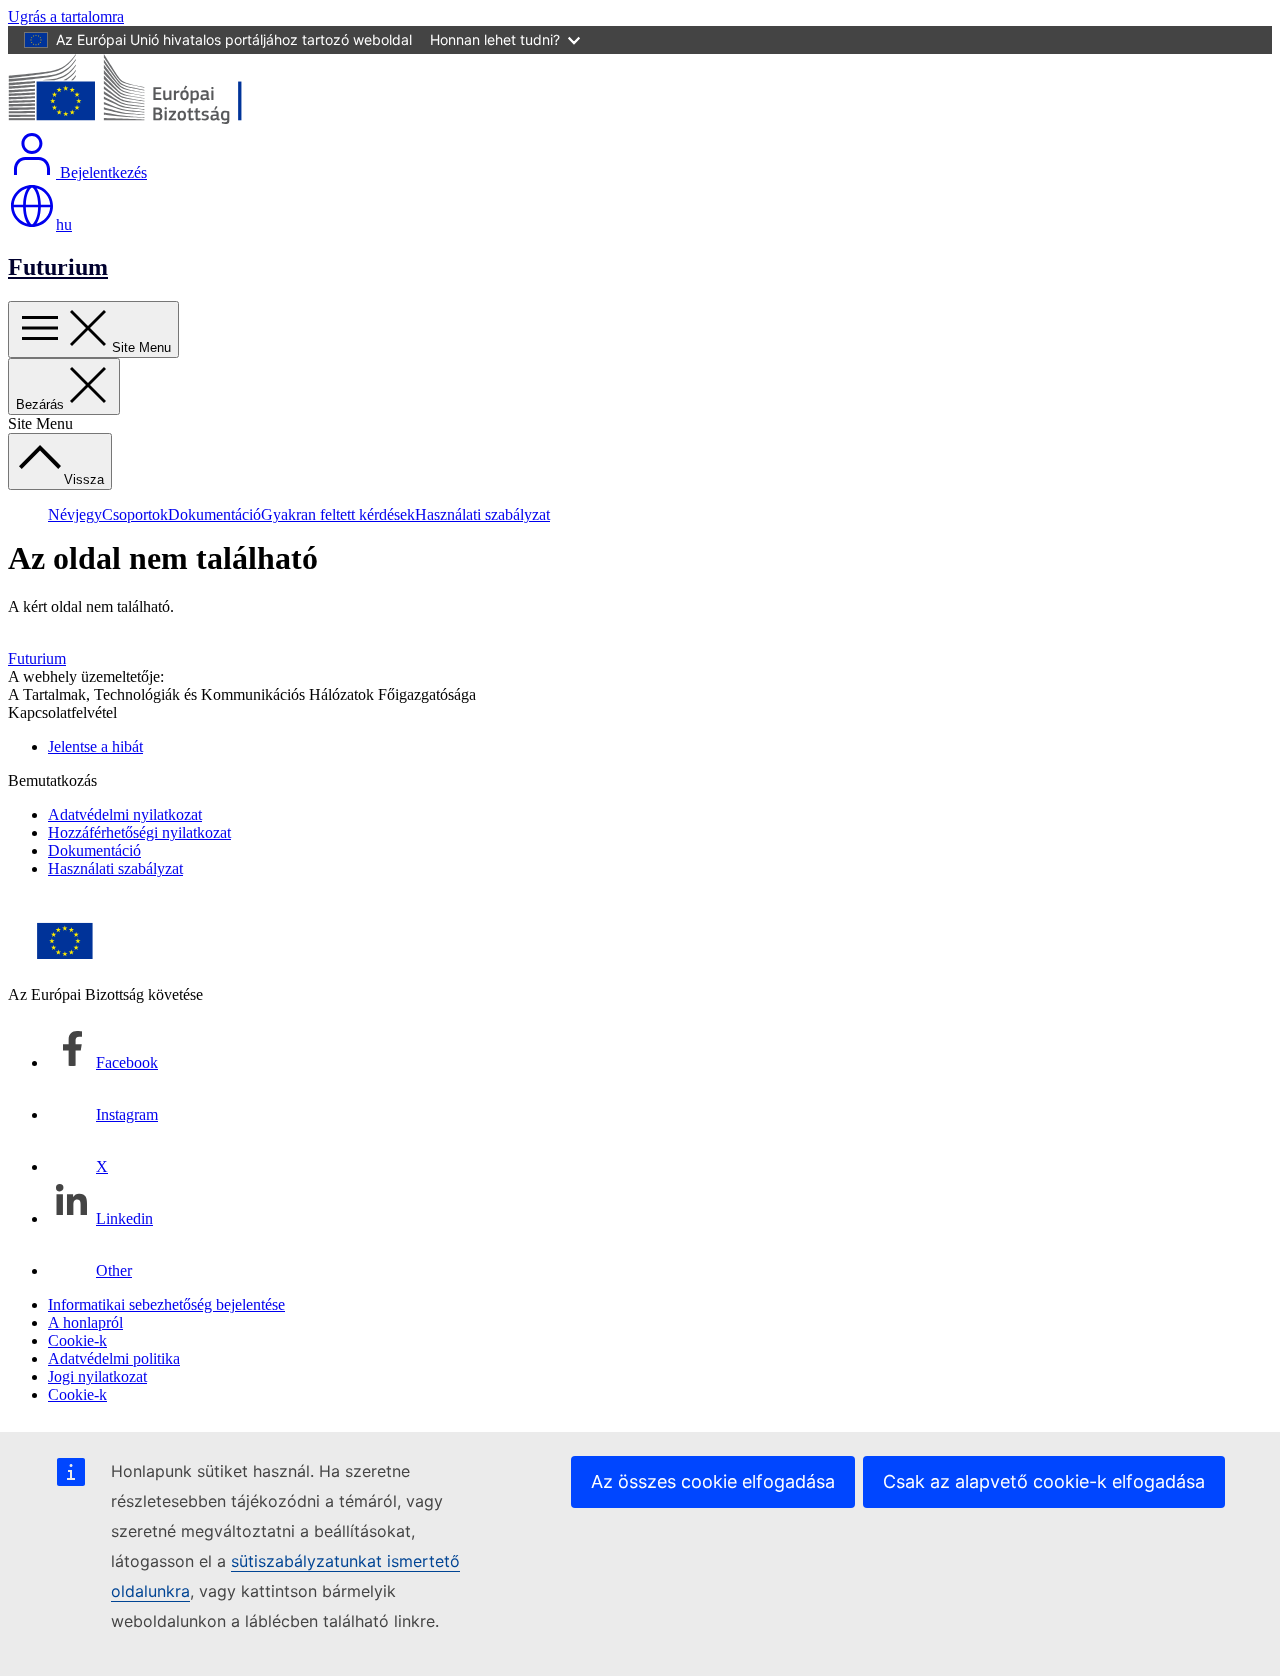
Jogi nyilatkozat (97, 1376)
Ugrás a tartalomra (66, 16)
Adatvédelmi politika (114, 1358)
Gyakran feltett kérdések (338, 514)
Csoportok (135, 514)
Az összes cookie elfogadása (713, 1481)
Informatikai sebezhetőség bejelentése (166, 1304)
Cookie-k (77, 1340)
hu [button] (64, 224)
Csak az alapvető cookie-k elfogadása (1044, 1481)
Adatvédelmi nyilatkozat (125, 814)
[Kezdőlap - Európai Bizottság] (153, 120)
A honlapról (85, 1322)
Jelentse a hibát (95, 746)
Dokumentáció (214, 514)
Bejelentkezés (101, 172)
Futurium (58, 267)
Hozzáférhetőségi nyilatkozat (139, 832)
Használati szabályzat (482, 514)
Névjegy (75, 514)
